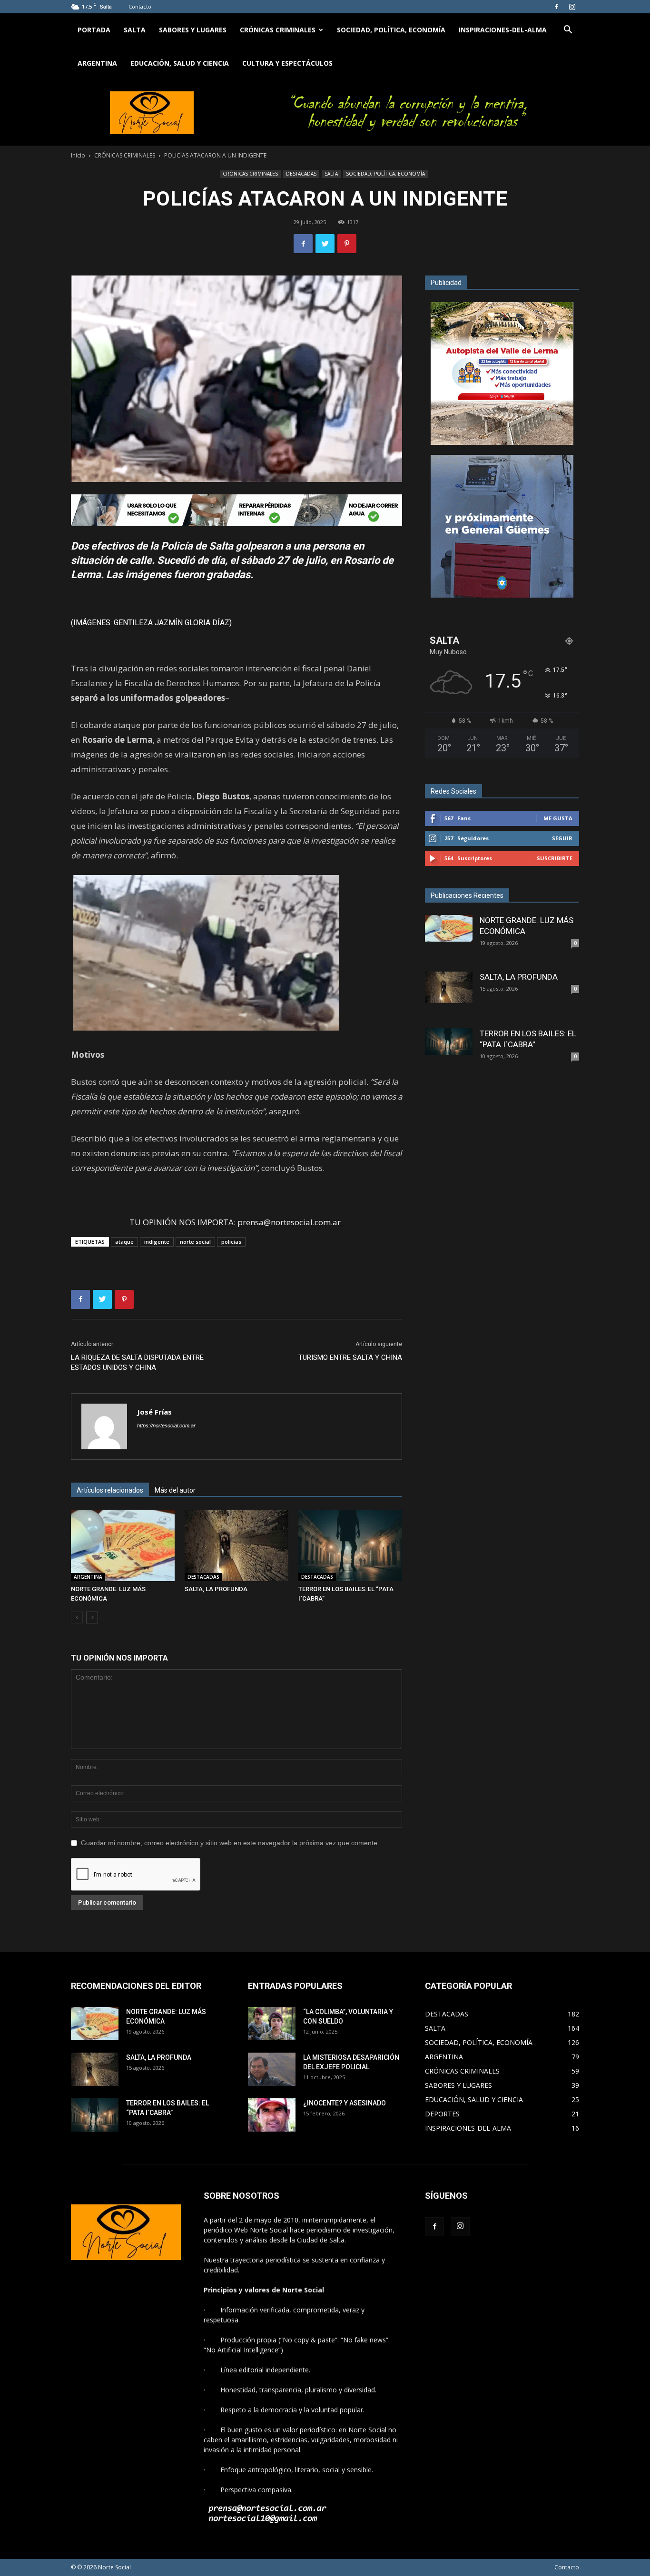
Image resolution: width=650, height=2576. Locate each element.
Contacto (140, 6)
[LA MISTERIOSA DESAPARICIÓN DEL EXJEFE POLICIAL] (272, 2069)
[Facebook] (556, 7)
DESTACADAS (301, 174)
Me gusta (558, 818)
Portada (94, 30)
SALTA (135, 30)
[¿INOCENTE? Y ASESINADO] (272, 2115)
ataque (124, 1242)
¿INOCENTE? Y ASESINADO (345, 2103)
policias (231, 1242)
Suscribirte (555, 858)
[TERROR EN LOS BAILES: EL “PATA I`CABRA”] (350, 1545)
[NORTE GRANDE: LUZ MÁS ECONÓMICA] (123, 1545)
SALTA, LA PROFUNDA (216, 1589)
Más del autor (175, 1490)
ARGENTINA (97, 63)
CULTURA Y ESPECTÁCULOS (287, 63)
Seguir (562, 838)
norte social (195, 1242)
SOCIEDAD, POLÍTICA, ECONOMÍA (391, 30)
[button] (568, 31)
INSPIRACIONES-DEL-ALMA (503, 30)
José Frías (154, 1412)
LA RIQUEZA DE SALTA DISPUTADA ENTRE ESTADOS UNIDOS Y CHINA (137, 1362)
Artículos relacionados (110, 1490)
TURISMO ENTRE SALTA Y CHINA (350, 1357)
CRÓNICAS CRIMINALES (278, 30)
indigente (157, 1242)
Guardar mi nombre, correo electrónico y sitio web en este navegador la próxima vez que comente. (230, 1843)
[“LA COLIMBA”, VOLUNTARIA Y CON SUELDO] (272, 2024)
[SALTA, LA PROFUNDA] (236, 1545)
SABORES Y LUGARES (193, 30)
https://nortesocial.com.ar (166, 1426)
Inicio (78, 155)
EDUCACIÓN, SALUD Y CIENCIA (180, 63)
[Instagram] (572, 7)
